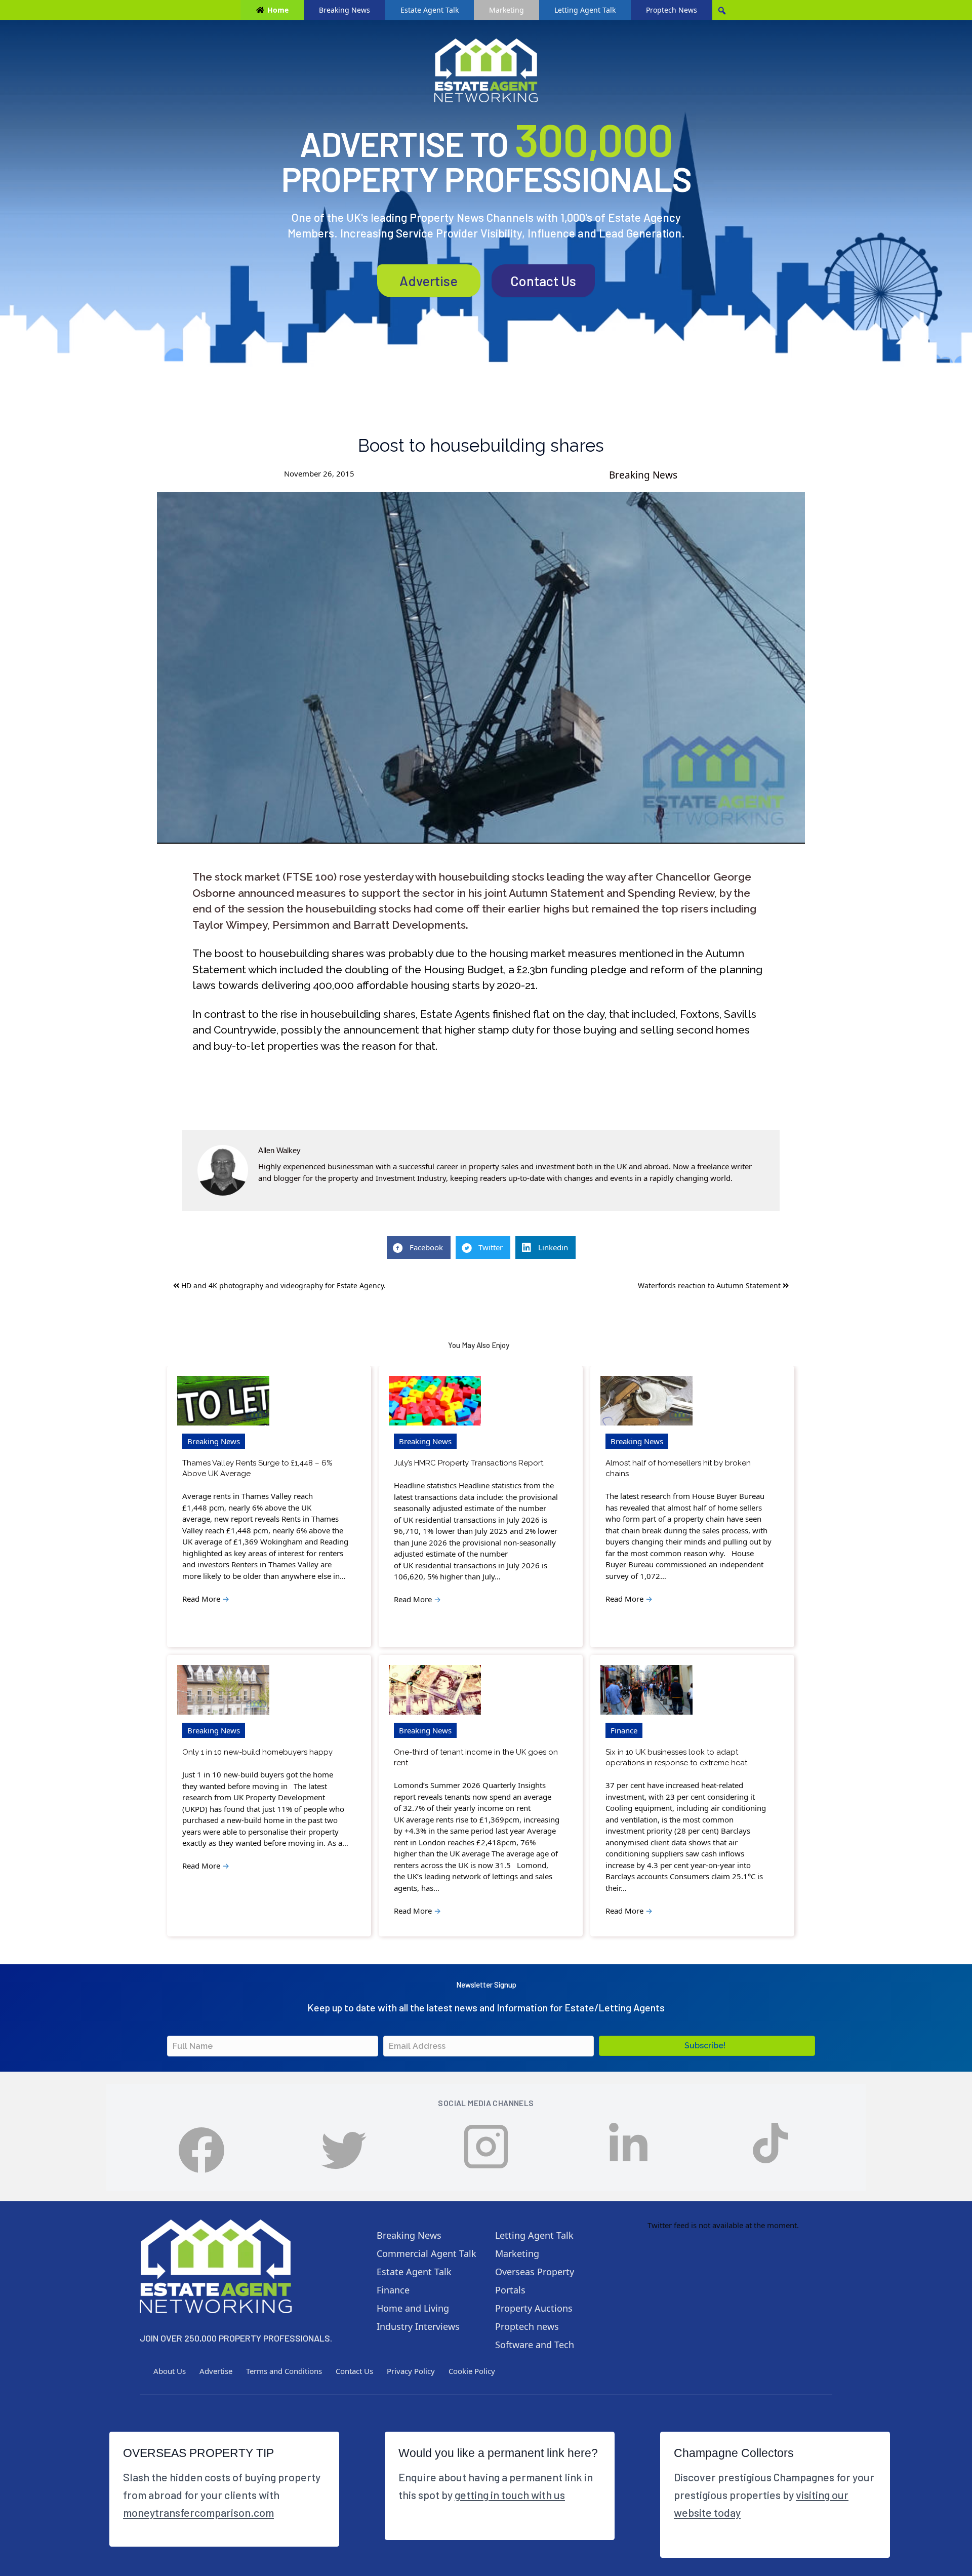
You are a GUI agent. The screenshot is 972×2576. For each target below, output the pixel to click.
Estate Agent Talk (430, 10)
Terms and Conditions (284, 2371)
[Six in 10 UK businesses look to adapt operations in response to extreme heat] (646, 1690)
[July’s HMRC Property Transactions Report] (435, 1401)
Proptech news (527, 2326)
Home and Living (413, 2308)
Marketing (507, 10)
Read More (206, 1599)
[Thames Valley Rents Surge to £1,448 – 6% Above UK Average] (223, 1401)
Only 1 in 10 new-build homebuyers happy (257, 1752)
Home (278, 10)
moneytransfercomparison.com (198, 2512)
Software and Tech (535, 2345)
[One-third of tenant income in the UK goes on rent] (435, 1690)
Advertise (429, 281)
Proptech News (672, 10)
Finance (624, 1730)
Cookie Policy (472, 2371)
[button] (707, 2046)
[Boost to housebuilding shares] (481, 668)
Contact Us (543, 281)
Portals (510, 2290)
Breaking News (345, 10)
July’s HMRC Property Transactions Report (469, 1463)
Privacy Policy (411, 2371)
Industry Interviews (418, 2326)
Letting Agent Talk (585, 10)
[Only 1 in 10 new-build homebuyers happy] (223, 1690)
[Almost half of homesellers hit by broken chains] (646, 1401)
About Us (170, 2371)
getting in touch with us (510, 2494)
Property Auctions (534, 2308)
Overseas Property (535, 2272)
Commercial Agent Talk (427, 2253)
